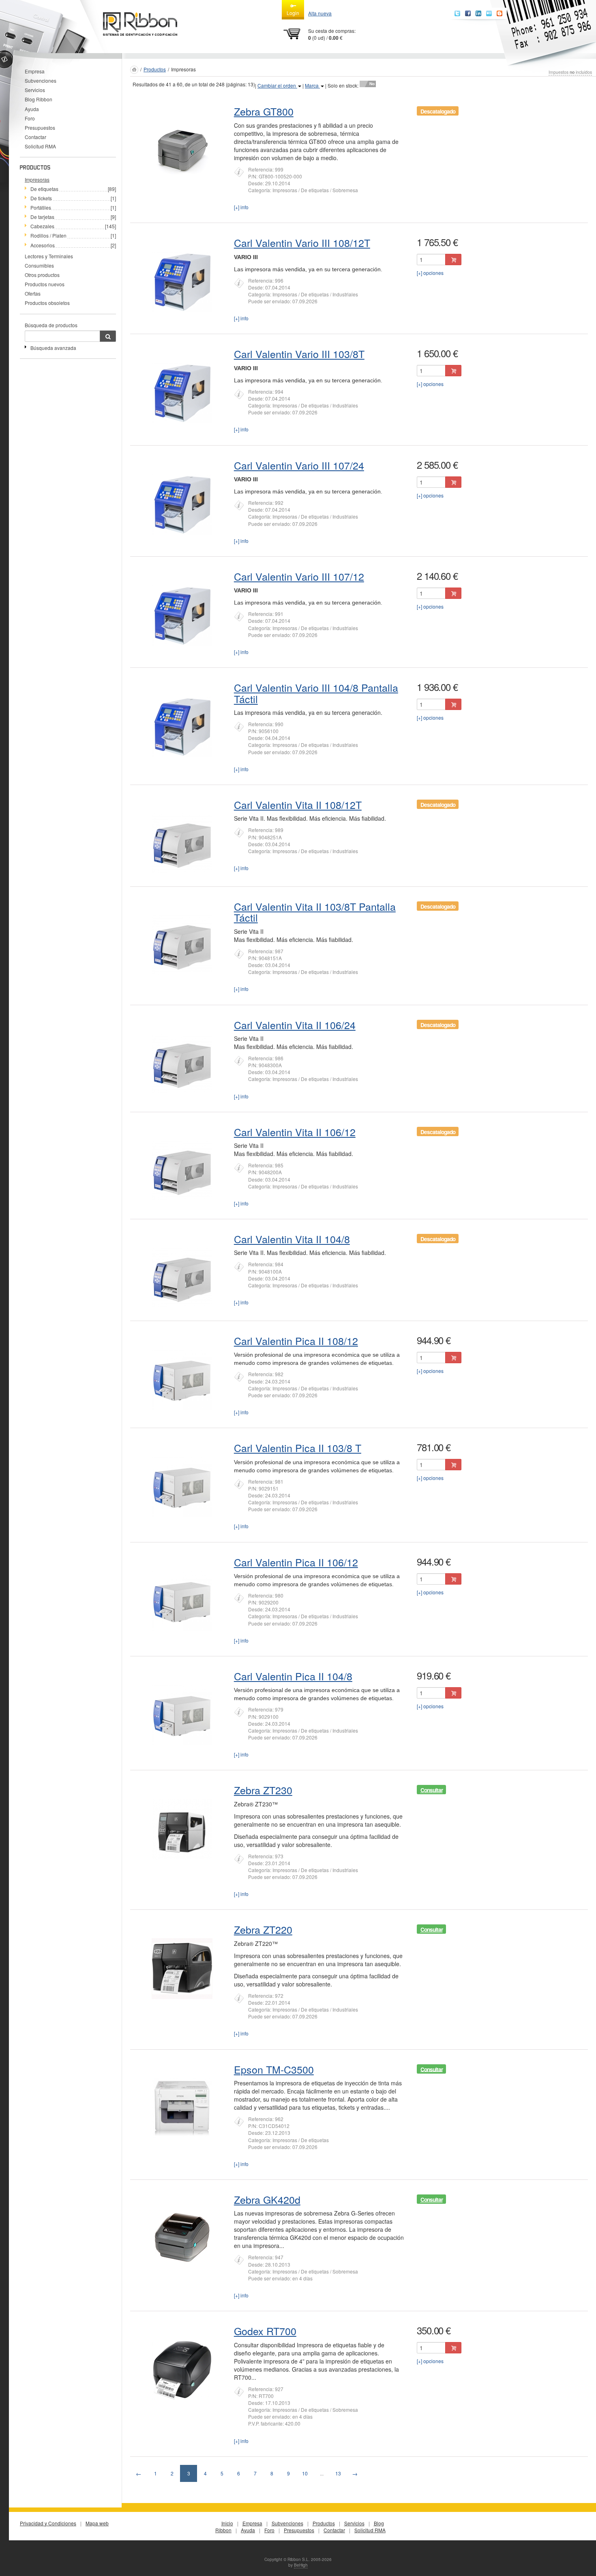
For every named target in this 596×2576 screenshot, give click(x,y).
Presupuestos (40, 128)
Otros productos (42, 275)
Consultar (432, 1790)
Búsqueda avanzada (53, 348)
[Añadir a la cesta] (453, 260)
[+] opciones (430, 273)
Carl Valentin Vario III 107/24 (299, 465)
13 (338, 2473)
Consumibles (39, 265)
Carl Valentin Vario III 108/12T (302, 242)
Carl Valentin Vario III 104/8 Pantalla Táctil (316, 693)
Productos (155, 69)
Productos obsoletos (47, 303)
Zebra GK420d (267, 2199)
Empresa (35, 71)
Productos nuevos (45, 284)
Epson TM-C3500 (274, 2069)
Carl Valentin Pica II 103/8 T (298, 1448)
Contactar (35, 137)
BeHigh (301, 2565)
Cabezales (42, 226)
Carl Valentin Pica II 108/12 (296, 1341)
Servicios (35, 90)
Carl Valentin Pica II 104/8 (293, 1676)
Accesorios (43, 245)
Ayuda (32, 109)
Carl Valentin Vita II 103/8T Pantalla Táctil (315, 912)
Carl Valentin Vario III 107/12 (299, 576)
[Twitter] (457, 13)
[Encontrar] (108, 336)
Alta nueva (320, 13)
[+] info (241, 207)
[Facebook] (468, 13)
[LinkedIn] (478, 13)
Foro (30, 118)
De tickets (41, 198)
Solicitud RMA (40, 146)
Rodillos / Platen (48, 235)
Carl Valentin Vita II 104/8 (292, 1239)
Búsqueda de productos (51, 325)
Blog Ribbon (39, 99)
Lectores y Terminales (49, 256)
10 (305, 2473)
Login (293, 13)
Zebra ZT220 (263, 1929)
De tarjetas (42, 217)
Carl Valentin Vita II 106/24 (295, 1025)
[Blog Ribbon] (500, 13)
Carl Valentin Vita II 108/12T (298, 804)
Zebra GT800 (264, 111)
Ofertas (33, 293)
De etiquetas (44, 189)
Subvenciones (41, 80)
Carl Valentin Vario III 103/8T (299, 354)
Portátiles (41, 207)
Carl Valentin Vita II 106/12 (295, 1132)
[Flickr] (489, 13)
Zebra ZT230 (263, 1790)
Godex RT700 (265, 2331)
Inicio (227, 2523)
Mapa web (97, 2523)
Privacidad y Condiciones (48, 2523)
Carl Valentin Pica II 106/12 (296, 1562)
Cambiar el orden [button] (277, 85)
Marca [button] (312, 85)
